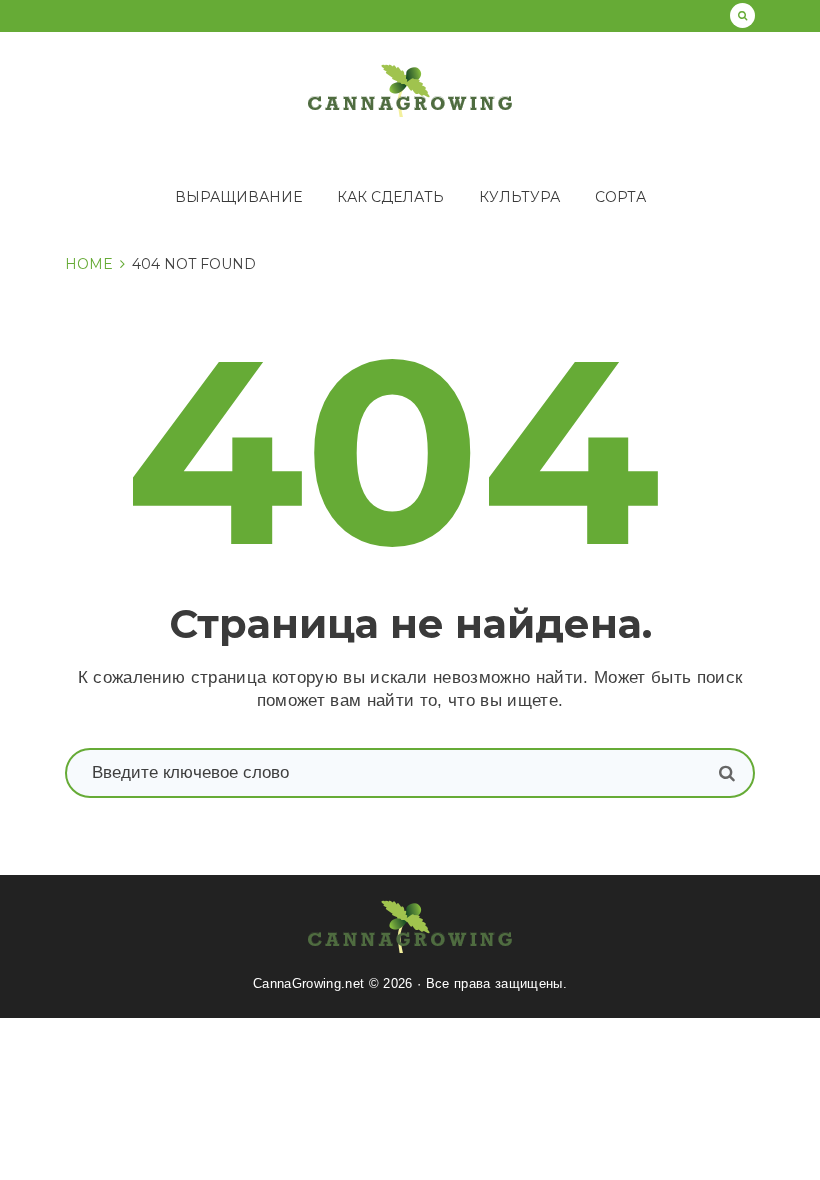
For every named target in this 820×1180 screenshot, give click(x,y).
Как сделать (390, 197)
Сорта (620, 197)
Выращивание (238, 197)
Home (89, 264)
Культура (519, 197)
